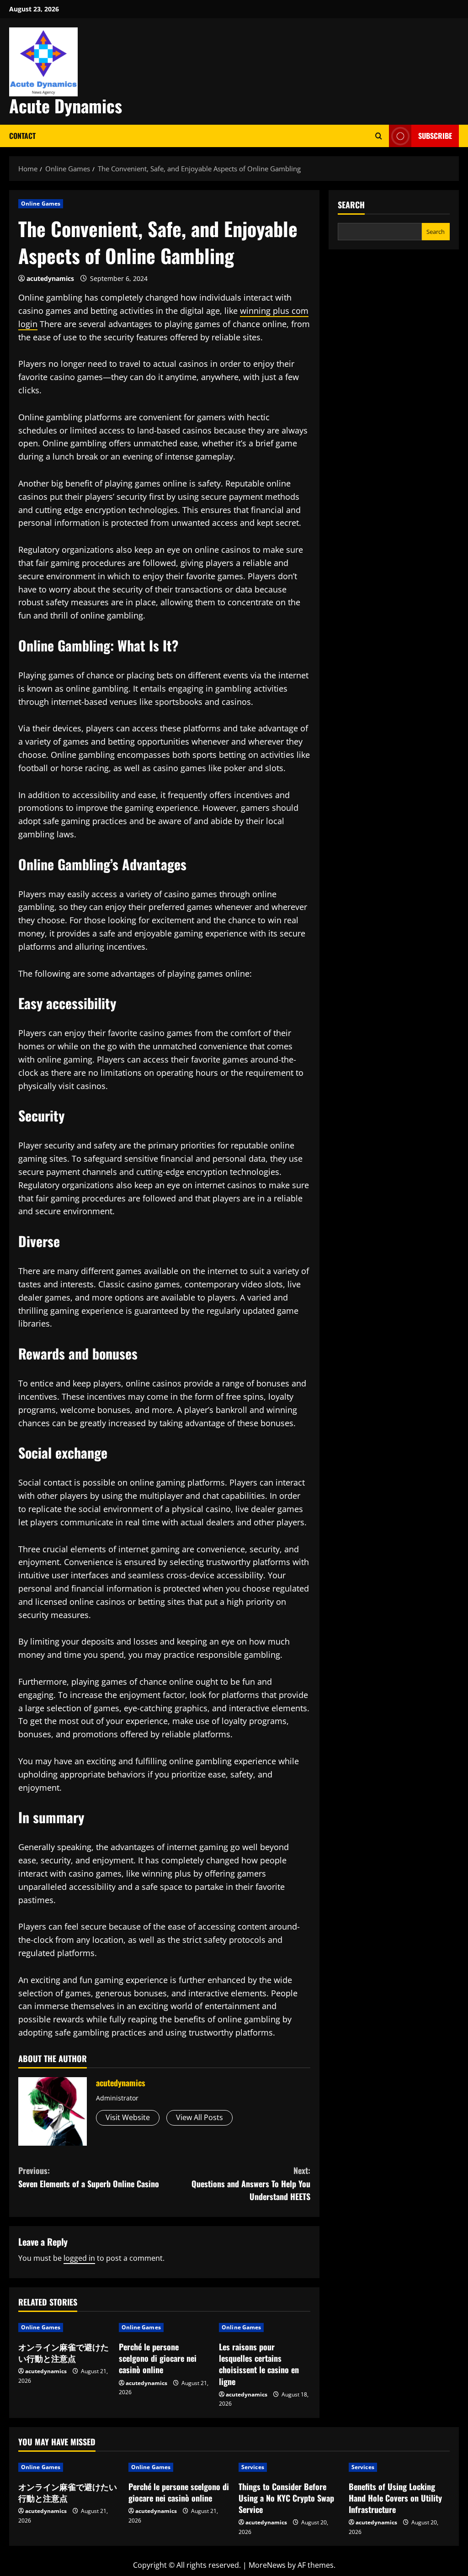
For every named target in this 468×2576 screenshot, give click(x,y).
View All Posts (199, 2117)
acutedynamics (50, 278)
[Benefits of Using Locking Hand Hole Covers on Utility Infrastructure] (399, 2467)
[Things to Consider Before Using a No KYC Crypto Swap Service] (289, 2467)
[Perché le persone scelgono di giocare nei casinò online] (179, 2467)
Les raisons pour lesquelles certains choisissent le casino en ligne (259, 2364)
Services (253, 2467)
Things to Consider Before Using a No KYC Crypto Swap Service (286, 2498)
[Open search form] (379, 136)
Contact (22, 136)
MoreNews (267, 2565)
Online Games (41, 204)
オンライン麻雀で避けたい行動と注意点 (64, 2352)
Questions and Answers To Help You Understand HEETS (251, 2184)
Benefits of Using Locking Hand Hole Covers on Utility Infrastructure (395, 2498)
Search (351, 205)
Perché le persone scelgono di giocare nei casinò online (158, 2358)
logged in (79, 2258)
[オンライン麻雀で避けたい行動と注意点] (69, 2467)
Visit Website (128, 2117)
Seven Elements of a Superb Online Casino (89, 2177)
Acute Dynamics (66, 106)
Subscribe (435, 136)
